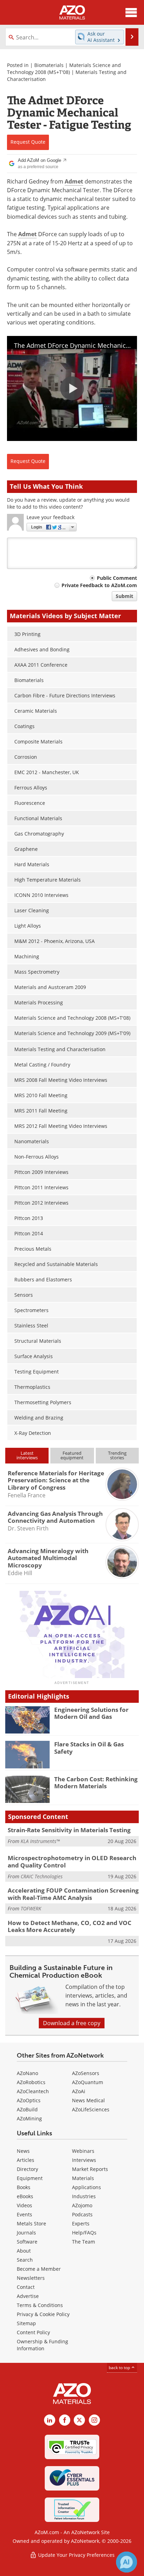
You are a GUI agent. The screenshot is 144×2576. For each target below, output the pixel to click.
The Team (84, 2242)
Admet (74, 181)
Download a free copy (72, 2023)
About (24, 2251)
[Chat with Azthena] (127, 2562)
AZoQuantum (88, 2082)
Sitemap (26, 2323)
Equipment (30, 2178)
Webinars (83, 2151)
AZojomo (82, 2205)
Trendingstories (117, 1455)
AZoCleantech (33, 2091)
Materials (83, 2178)
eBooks (25, 2196)
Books (24, 2187)
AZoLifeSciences (91, 2109)
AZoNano (27, 2073)
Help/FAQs (84, 2233)
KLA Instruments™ (40, 1841)
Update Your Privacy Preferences (76, 2555)
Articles (26, 2160)
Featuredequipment (72, 1455)
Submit (124, 596)
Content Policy (33, 2332)
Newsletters (31, 2278)
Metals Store (31, 2223)
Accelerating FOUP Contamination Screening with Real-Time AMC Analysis (73, 1894)
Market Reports (90, 2169)
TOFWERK (31, 1908)
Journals (26, 2233)
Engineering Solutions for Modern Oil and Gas (91, 1713)
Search (25, 2260)
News (23, 2151)
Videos (24, 2205)
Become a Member (39, 2269)
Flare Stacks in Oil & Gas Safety (89, 1748)
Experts (81, 2223)
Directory (27, 2169)
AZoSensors (86, 2073)
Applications (87, 2187)
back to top (120, 2368)
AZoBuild (27, 2109)
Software (27, 2242)
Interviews (84, 2160)
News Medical (88, 2100)
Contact (26, 2287)
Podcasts (82, 2214)
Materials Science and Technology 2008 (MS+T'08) (64, 69)
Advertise (28, 2296)
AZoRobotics (31, 2082)
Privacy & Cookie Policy (43, 2314)
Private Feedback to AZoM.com (99, 585)
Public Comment (117, 578)
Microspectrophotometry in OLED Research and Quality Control (72, 1861)
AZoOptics (29, 2100)
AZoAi (79, 2091)
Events (24, 2214)
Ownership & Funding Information (42, 2345)
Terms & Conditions (40, 2305)
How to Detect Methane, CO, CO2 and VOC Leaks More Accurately (70, 1926)
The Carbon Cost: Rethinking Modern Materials (96, 1783)
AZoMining (29, 2118)
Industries (84, 2196)
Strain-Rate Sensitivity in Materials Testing (69, 1830)
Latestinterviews (27, 1455)
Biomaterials (49, 65)
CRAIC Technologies (42, 1876)
